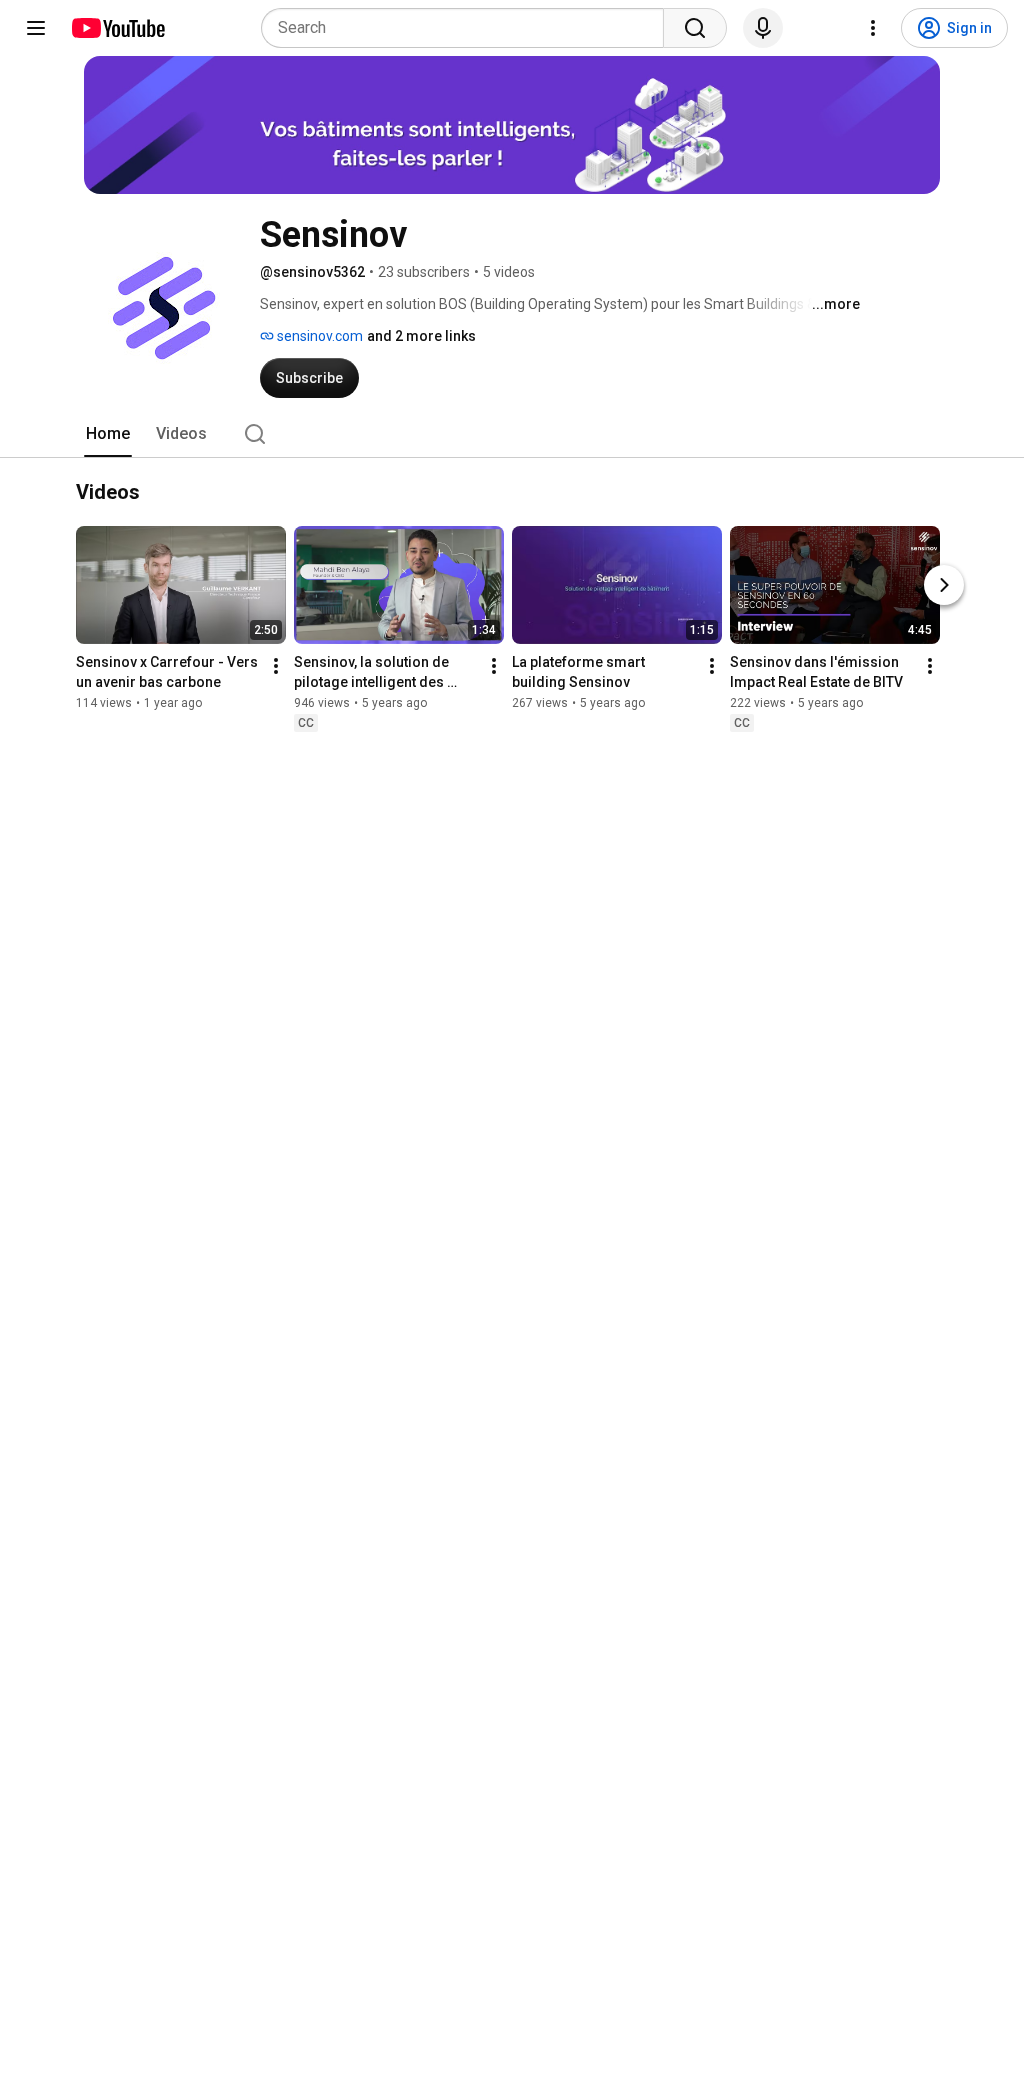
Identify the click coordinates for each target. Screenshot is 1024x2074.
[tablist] (512, 434)
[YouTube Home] (117, 28)
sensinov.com (318, 336)
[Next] (944, 585)
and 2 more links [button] (421, 336)
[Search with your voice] (763, 28)
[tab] (108, 434)
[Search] (695, 28)
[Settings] (873, 28)
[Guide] (36, 28)
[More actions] (276, 666)
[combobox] (468, 28)
